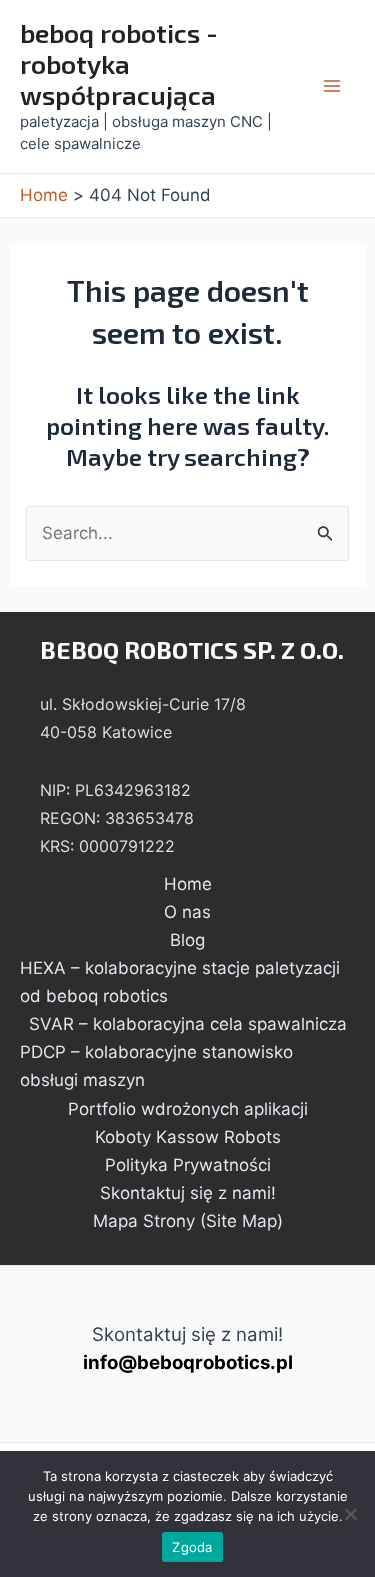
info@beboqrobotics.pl (188, 1362)
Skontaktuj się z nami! (188, 1193)
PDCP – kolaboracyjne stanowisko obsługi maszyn (156, 1066)
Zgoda (192, 1547)
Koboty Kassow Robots (188, 1137)
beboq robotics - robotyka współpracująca (119, 63)
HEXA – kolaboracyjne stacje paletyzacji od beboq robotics (180, 982)
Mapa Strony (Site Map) (188, 1221)
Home (188, 884)
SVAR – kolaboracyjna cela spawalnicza (188, 1024)
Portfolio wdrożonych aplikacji (188, 1109)
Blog (187, 940)
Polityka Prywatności (188, 1165)
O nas (187, 912)
